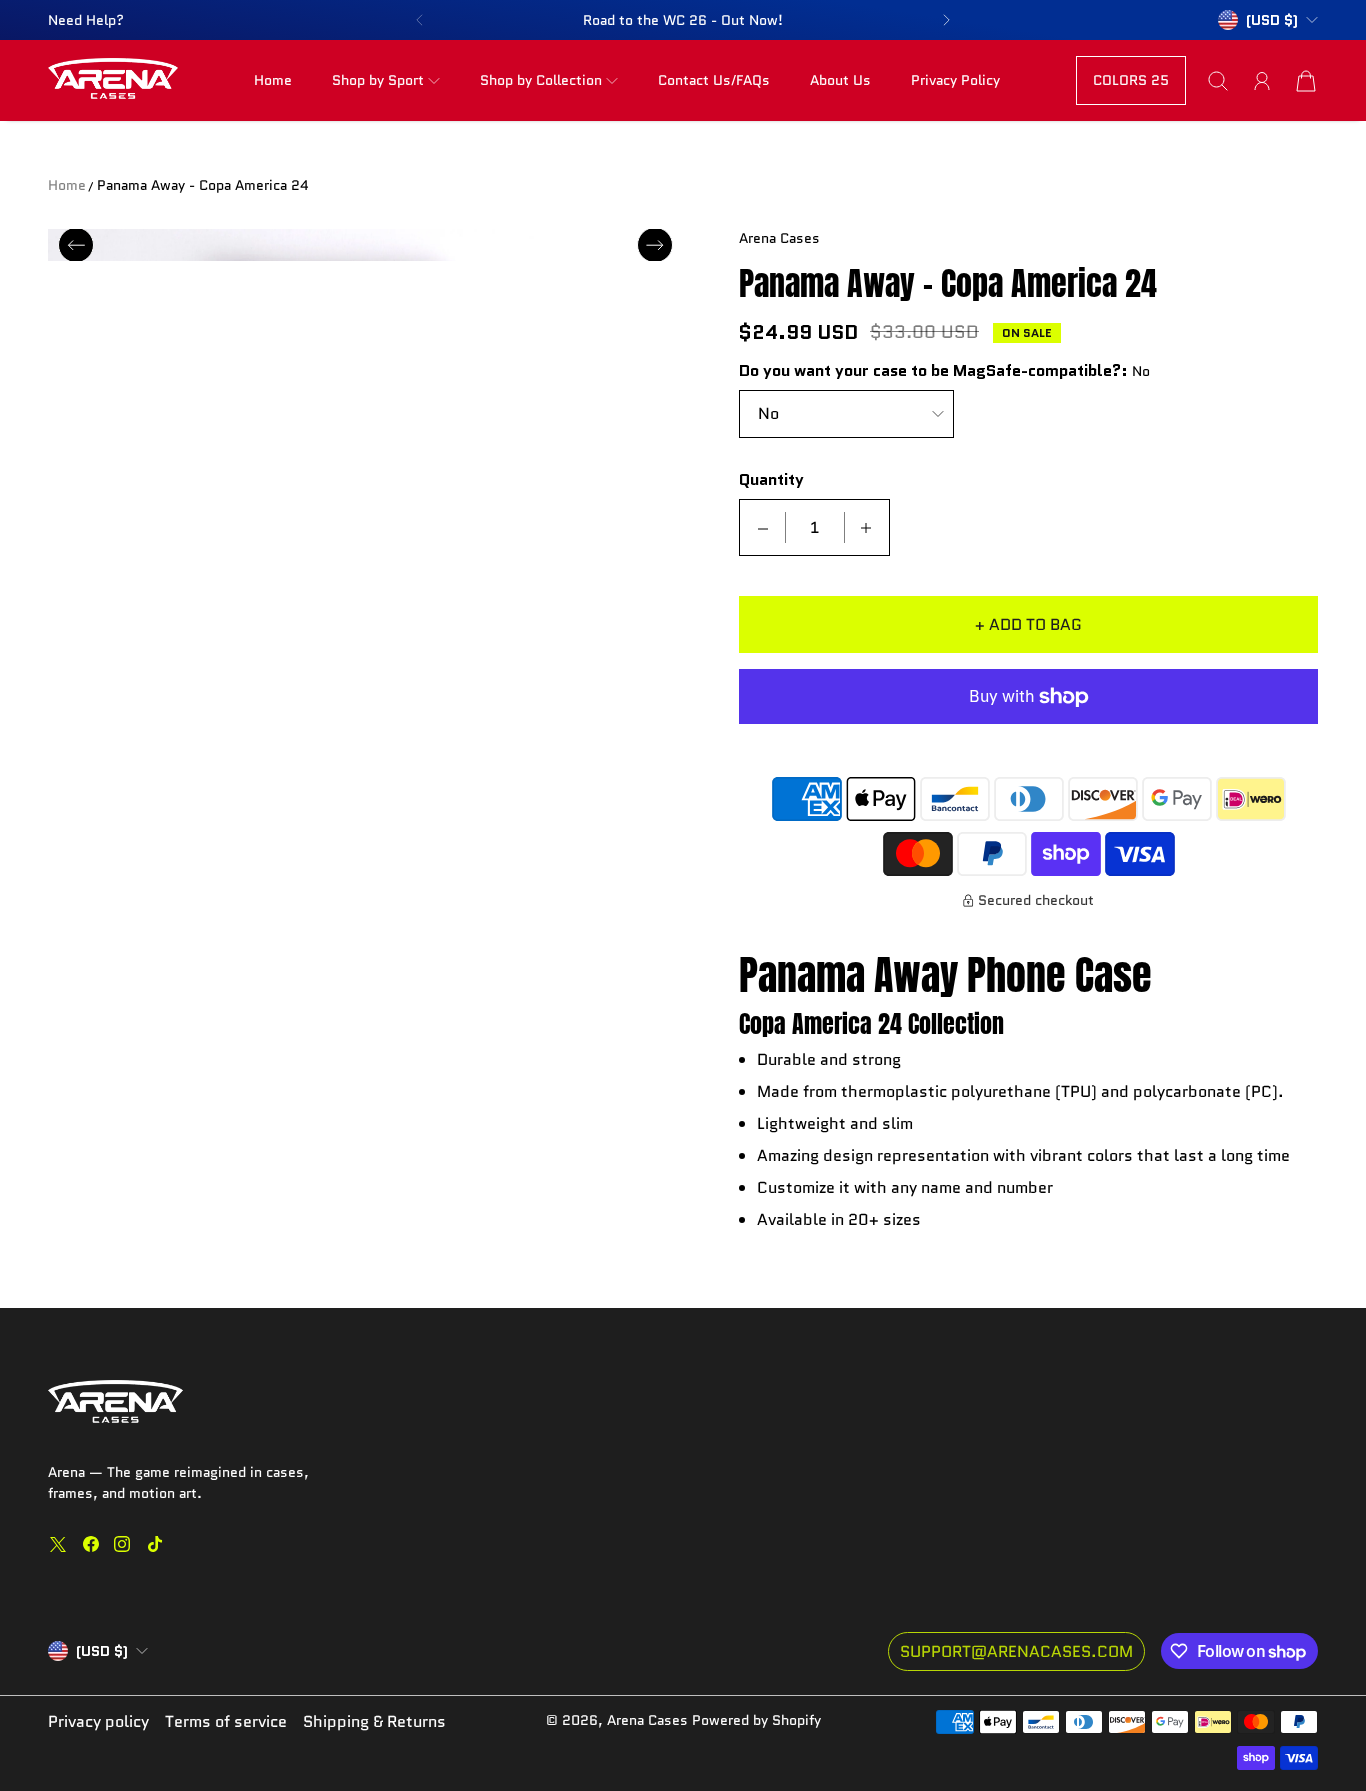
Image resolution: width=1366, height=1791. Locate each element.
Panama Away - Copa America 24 (203, 185)
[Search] (1218, 81)
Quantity (771, 480)
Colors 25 (1131, 80)
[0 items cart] (1306, 81)
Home (273, 80)
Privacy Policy (955, 80)
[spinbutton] (815, 527)
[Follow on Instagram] (122, 1544)
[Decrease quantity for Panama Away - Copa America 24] (763, 527)
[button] (419, 20)
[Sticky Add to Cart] (1279, 1731)
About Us (840, 80)
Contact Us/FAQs (714, 80)
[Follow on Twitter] (58, 1544)
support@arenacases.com (1016, 1651)
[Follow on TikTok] (155, 1544)
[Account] (1262, 81)
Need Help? (86, 20)
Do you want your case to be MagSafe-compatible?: (933, 371)
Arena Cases (649, 1720)
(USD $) (102, 1651)
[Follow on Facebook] (91, 1544)
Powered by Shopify (756, 1720)
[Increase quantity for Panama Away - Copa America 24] (866, 527)
